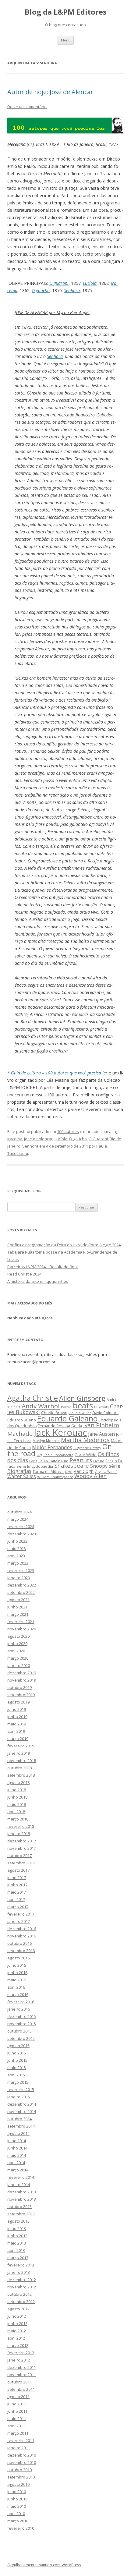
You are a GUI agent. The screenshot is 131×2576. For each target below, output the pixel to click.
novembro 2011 (22, 2375)
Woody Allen (90, 1476)
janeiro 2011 (19, 2448)
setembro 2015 (21, 2038)
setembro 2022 (21, 1592)
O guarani (59, 283)
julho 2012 (17, 2316)
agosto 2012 (18, 2309)
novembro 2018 (22, 1760)
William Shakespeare (55, 1477)
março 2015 (18, 2082)
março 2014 (18, 2170)
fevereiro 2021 (21, 1622)
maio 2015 (17, 2068)
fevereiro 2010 (21, 2528)
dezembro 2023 (22, 1534)
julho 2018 (17, 1790)
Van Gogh (84, 1471)
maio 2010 (17, 2506)
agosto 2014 (18, 2133)
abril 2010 (16, 2514)
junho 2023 (17, 1541)
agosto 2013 (18, 2221)
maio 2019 (17, 1724)
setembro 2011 (21, 2389)
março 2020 (18, 1658)
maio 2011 (17, 2419)
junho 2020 (17, 1644)
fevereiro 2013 (21, 2265)
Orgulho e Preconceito (55, 1455)
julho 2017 (17, 1877)
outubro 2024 (19, 1512)
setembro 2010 (21, 2477)
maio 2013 (17, 2243)
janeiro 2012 (19, 2360)
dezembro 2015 (22, 2016)
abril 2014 (16, 2163)
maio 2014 (17, 2155)
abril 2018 (16, 1812)
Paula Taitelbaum (53, 1461)
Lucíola (90, 283)
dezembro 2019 (22, 1673)
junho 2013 (17, 2236)
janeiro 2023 (19, 1578)
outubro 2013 (19, 2206)
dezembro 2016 (22, 1929)
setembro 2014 (21, 2126)
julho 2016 (17, 1965)
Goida (77, 1426)
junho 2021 (17, 1607)
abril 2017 (16, 1899)
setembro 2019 (21, 1695)
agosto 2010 (18, 2484)
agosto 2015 (18, 2046)
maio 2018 (17, 1804)
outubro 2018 (19, 1768)
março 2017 (18, 1907)
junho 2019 (17, 1717)
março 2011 (18, 2433)
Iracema (15, 1139)
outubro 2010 (19, 2470)
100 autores (68, 1131)
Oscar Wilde (86, 1455)
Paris (33, 1461)
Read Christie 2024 (24, 1274)
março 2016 (18, 1994)
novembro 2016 (22, 1936)
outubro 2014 (19, 2119)
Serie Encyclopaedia (35, 1466)
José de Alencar (38, 1139)
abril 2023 (16, 1556)
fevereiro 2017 (21, 1914)
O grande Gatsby (87, 1448)
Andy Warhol (41, 1406)
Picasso (99, 1461)
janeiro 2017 (19, 1921)
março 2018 (18, 1819)
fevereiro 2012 (21, 2353)
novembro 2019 (22, 1680)
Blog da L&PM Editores (66, 12)
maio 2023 (17, 1548)
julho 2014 (17, 2141)
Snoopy (99, 1466)
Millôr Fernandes (52, 1447)
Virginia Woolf (106, 1472)
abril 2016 (16, 1987)
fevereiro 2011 (21, 2440)
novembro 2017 (22, 1848)
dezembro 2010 (22, 2455)
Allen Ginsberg (82, 1398)
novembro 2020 (22, 1629)
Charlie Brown (54, 1413)
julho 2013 (17, 2228)
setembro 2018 (21, 1775)
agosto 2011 (18, 2397)
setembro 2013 (21, 2214)
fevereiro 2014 (21, 2177)
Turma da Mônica (48, 1471)
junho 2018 (17, 1797)
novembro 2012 (22, 2287)
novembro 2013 (22, 2199)
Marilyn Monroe (46, 1441)
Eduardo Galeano (67, 1418)
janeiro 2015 (19, 2097)
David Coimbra (105, 1413)
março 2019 (18, 1739)
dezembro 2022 (22, 1585)
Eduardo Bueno (22, 1420)
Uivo (69, 1472)
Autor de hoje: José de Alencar (50, 92)
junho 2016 (17, 1973)
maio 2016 (17, 1980)
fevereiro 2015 (21, 2089)
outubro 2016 (19, 1943)
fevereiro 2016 (21, 2002)
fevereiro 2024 (21, 1527)
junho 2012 (17, 2323)
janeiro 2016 (19, 2009)
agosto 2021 (18, 1600)
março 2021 (18, 1614)
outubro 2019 (19, 1687)
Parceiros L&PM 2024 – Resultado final (42, 1267)
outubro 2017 (19, 1856)
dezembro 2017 (22, 1841)
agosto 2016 (18, 1958)
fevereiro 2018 (21, 1826)
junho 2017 (17, 1885)
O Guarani (98, 1139)
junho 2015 (17, 2060)
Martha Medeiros (85, 1440)
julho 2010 (17, 2492)
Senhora (72, 290)
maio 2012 (17, 2331)
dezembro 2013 (22, 2192)
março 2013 (18, 2258)
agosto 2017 (18, 1870)
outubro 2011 (19, 2382)
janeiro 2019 (19, 1753)
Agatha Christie (33, 1398)
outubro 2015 (19, 2031)
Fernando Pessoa (54, 1426)
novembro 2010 (22, 2462)
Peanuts (81, 1460)
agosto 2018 (18, 1782)
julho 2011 (17, 2404)
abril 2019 (16, 1731)
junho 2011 (17, 2411)
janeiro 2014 (19, 2185)
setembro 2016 (21, 1951)
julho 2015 (17, 2053)
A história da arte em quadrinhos (38, 1281)
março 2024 (18, 1519)
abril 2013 (16, 2250)
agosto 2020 (18, 1636)
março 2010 (18, 2521)
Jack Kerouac (60, 1432)
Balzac (66, 1407)
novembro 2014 (22, 2111)
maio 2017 (17, 1892)
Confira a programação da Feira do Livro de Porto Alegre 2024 (64, 1245)
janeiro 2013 (19, 2272)
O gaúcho (41, 290)
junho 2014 (17, 2148)
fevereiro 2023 (21, 1570)
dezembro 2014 (22, 2104)
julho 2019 (17, 1709)
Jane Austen (101, 1434)
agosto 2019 (18, 1702)
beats (83, 1405)
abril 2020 (16, 1651)
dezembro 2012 (22, 2280)
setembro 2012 (21, 2302)
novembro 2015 (22, 2024)
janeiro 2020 (19, 1665)
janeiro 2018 (19, 1834)
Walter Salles (22, 1476)
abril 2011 (16, 2426)
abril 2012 (16, 2338)
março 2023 (18, 1563)
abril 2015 (16, 2075)
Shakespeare (72, 1465)
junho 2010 (17, 2499)
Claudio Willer (80, 1413)
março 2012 (18, 2345)
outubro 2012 (19, 2294)
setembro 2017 (21, 1863)
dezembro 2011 (22, 2367)
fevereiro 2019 (21, 1746)
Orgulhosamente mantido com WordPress (44, 2565)
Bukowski (101, 1407)
